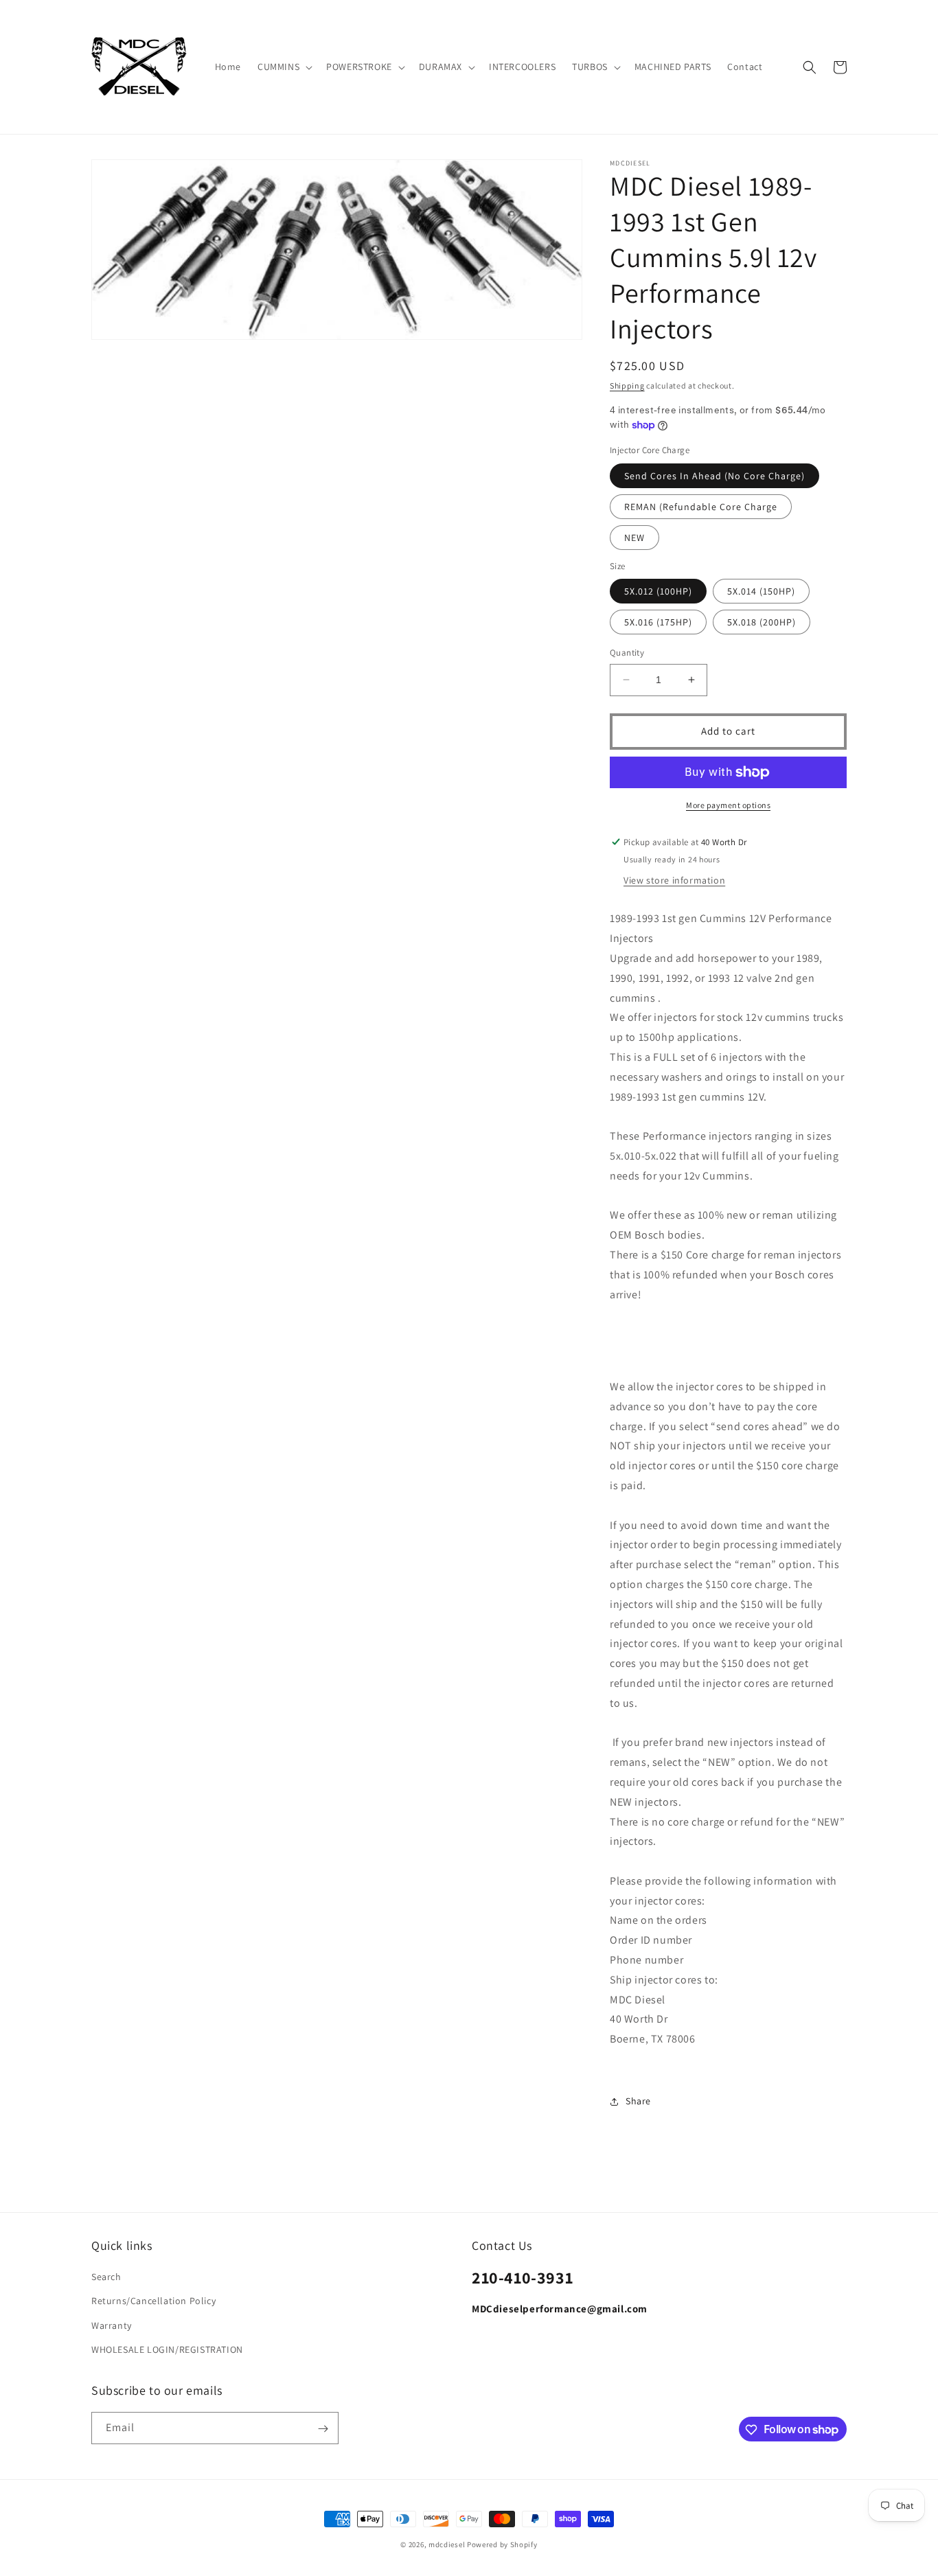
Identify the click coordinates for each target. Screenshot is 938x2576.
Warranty (112, 2325)
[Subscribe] (323, 2429)
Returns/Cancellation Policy (153, 2301)
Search (106, 2277)
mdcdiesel (447, 2544)
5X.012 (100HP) (658, 591)
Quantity (627, 653)
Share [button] (638, 2101)
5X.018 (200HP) (762, 622)
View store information (674, 881)
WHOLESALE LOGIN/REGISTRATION (167, 2349)
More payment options (728, 805)
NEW (634, 538)
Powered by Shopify (502, 2544)
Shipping (627, 386)
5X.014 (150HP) (761, 591)
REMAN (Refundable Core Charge (701, 507)
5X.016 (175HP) (658, 622)
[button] (284, 67)
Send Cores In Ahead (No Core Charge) (714, 476)
